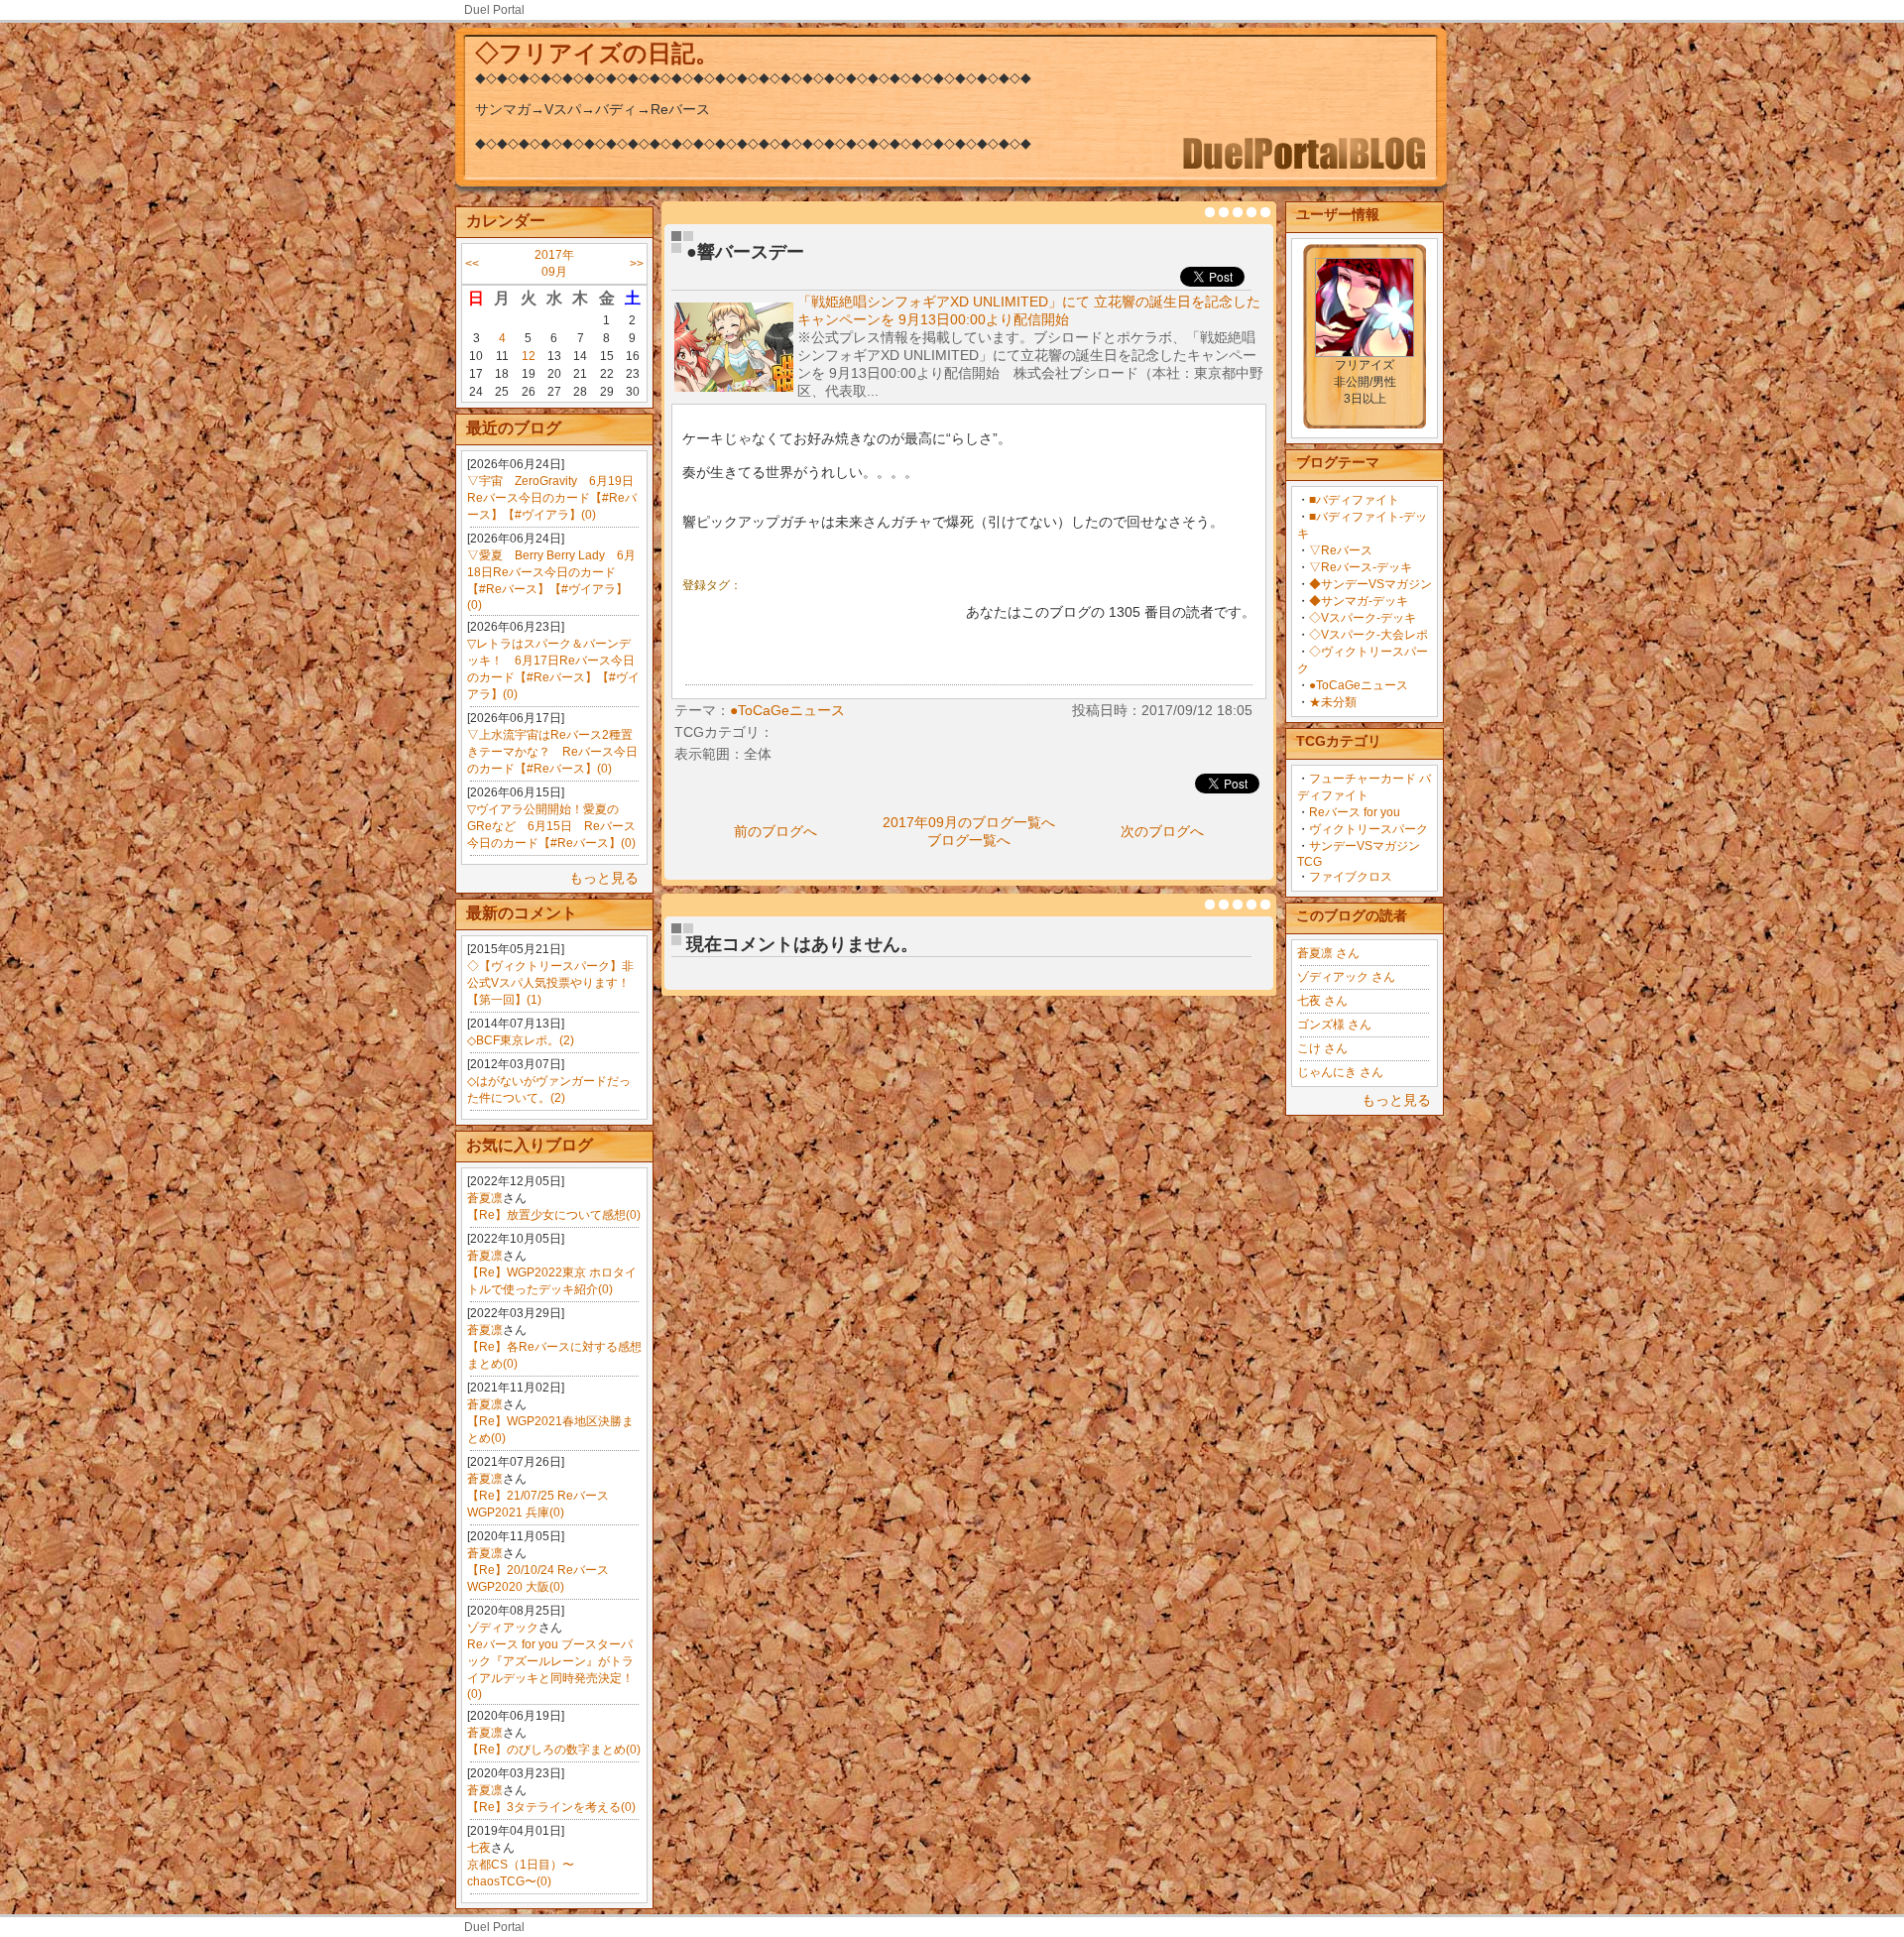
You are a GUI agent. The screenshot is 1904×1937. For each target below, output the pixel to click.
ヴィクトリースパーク (1368, 829)
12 (529, 356)
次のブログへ (1162, 831)
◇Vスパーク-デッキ (1363, 618)
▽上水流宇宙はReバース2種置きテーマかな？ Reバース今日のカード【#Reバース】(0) (552, 752)
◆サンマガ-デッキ (1359, 601)
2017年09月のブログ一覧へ (969, 822)
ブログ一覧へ (969, 840)
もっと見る (604, 878)
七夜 (479, 1848)
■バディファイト (1354, 500)
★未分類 (1333, 702)
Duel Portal (494, 10)
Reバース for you (1355, 812)
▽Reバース (1341, 550)
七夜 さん (1322, 1001)
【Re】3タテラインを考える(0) (551, 1807)
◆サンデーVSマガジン (1370, 584)
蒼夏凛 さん (1328, 953)
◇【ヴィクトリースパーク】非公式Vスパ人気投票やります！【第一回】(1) (550, 983)
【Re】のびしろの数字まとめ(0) (554, 1750)
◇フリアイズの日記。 (597, 53)
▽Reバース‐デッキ (1361, 567)
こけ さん (1322, 1048)
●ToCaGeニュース (1359, 685)
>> (637, 264)
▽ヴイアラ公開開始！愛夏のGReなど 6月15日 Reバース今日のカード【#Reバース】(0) (551, 826)
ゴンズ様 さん (1334, 1025)
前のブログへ (775, 831)
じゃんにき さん (1340, 1072)
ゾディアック (503, 1628)
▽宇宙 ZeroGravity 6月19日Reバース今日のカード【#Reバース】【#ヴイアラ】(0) (552, 498)
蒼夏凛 (485, 1198)
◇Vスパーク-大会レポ (1368, 635)
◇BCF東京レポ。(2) (521, 1040)
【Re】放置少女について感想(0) (554, 1215)
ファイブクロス (1351, 877)
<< (472, 264)
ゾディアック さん (1346, 977)
